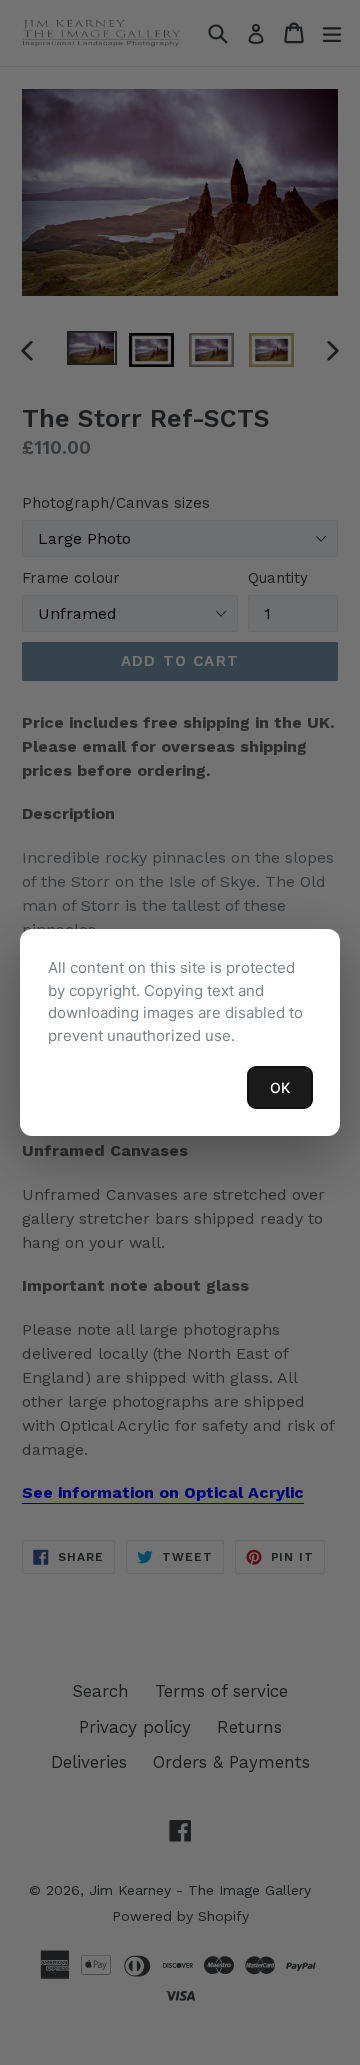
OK (280, 1087)
